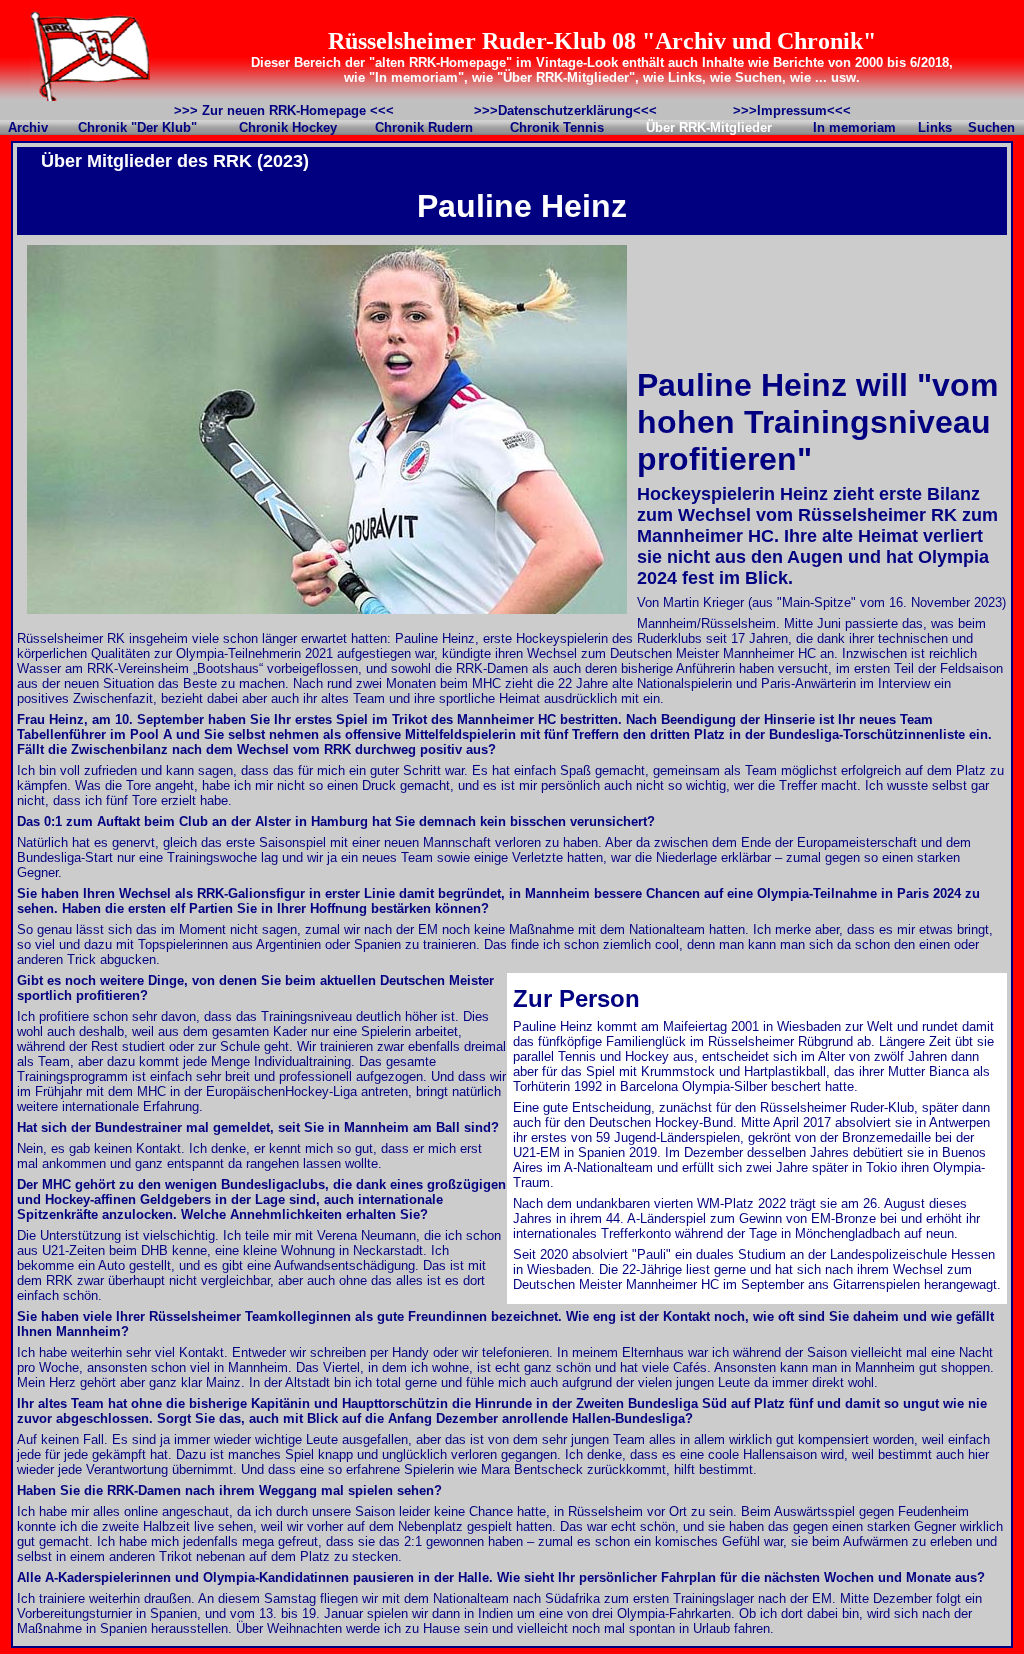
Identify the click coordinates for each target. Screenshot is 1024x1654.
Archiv (28, 127)
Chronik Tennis (557, 127)
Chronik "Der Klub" (137, 127)
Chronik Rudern (424, 127)
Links (935, 127)
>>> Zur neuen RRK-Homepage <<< (284, 110)
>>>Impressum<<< (792, 110)
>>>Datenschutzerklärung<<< (565, 110)
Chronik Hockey (288, 127)
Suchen (991, 127)
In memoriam (854, 127)
